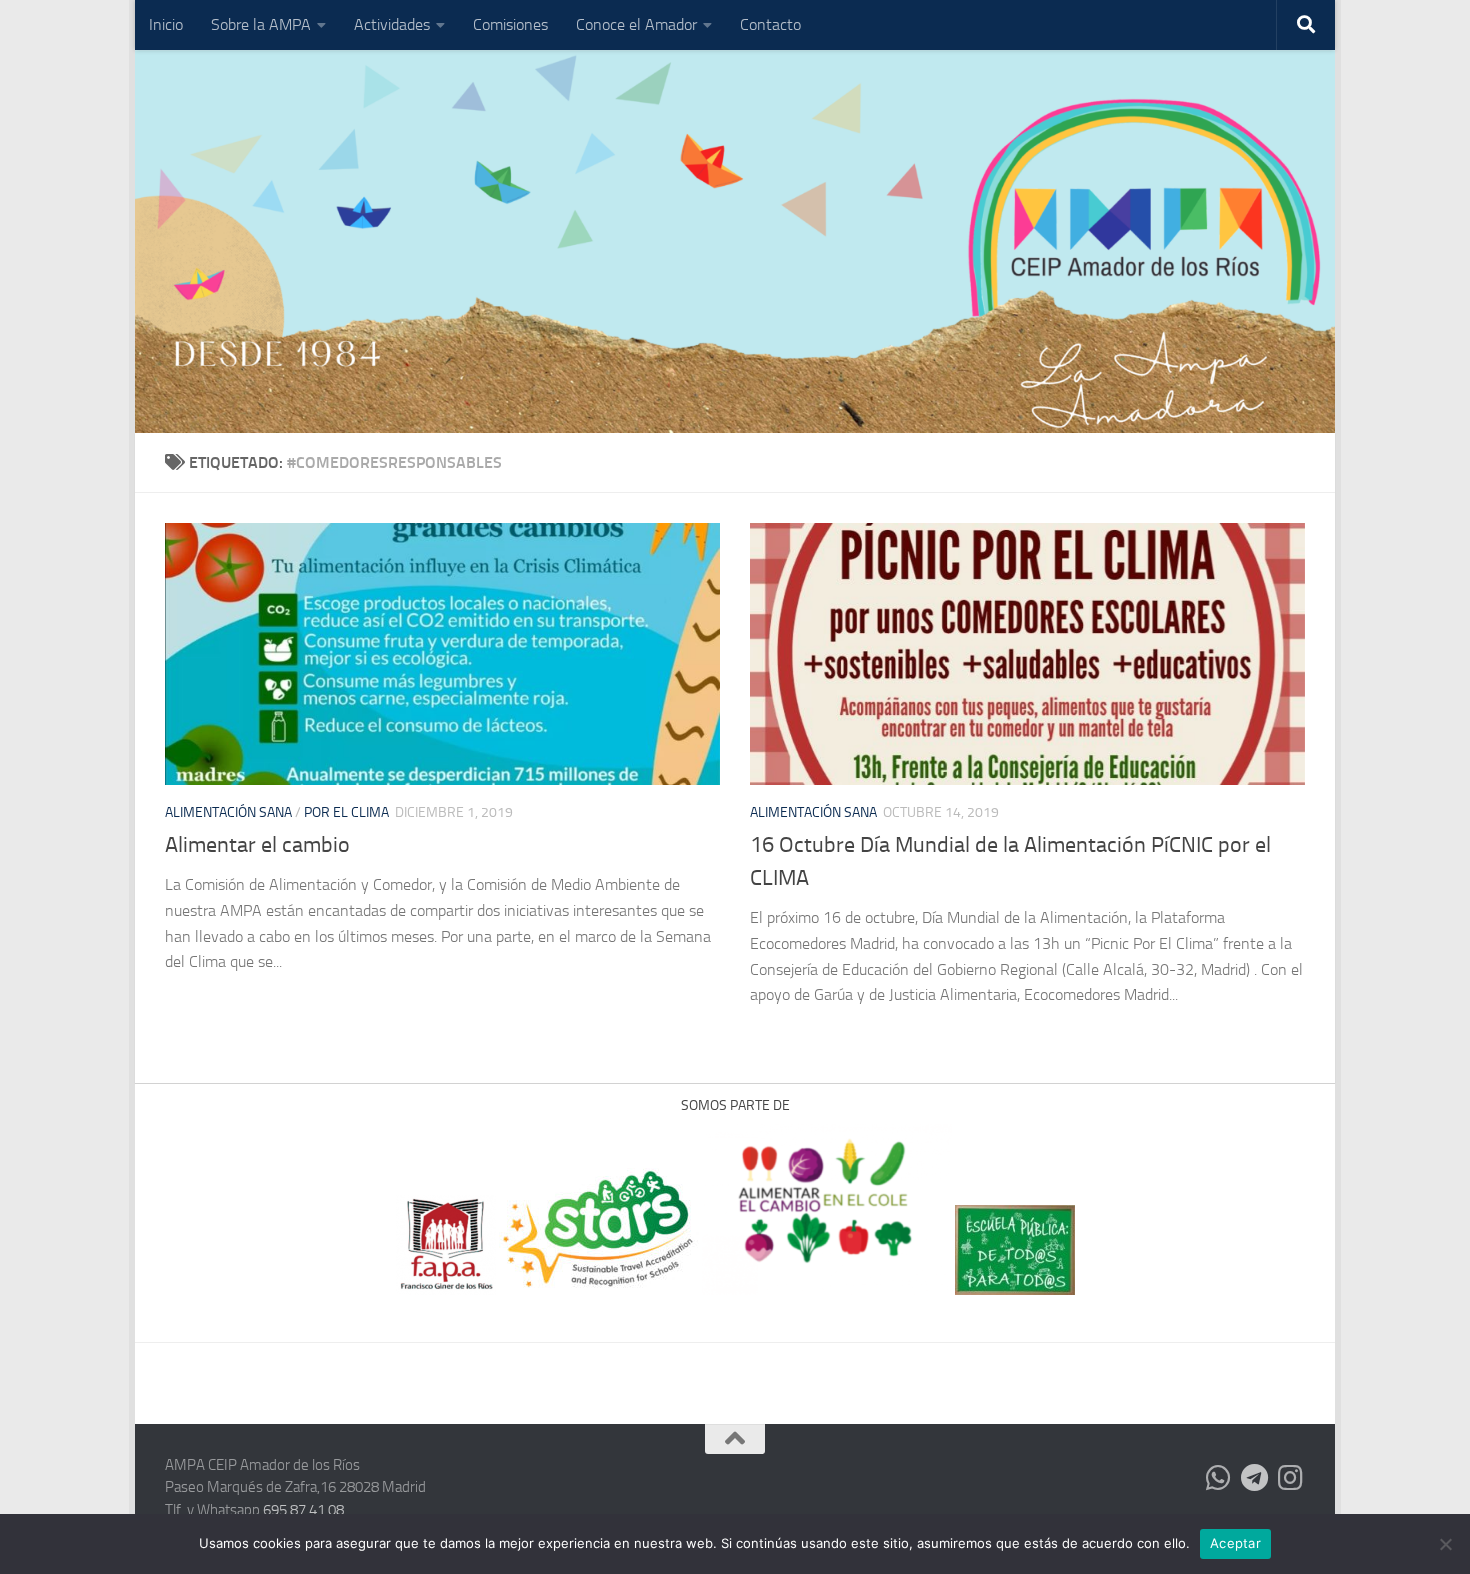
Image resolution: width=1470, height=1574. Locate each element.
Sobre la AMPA (261, 24)
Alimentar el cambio (257, 845)
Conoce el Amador (636, 24)
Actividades (392, 24)
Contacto (770, 24)
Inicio (166, 24)
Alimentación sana (228, 812)
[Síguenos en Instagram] (1291, 1478)
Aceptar (1235, 1543)
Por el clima (346, 812)
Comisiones (510, 24)
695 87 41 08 (303, 1510)
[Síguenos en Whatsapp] (1219, 1478)
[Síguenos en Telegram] (1255, 1478)
